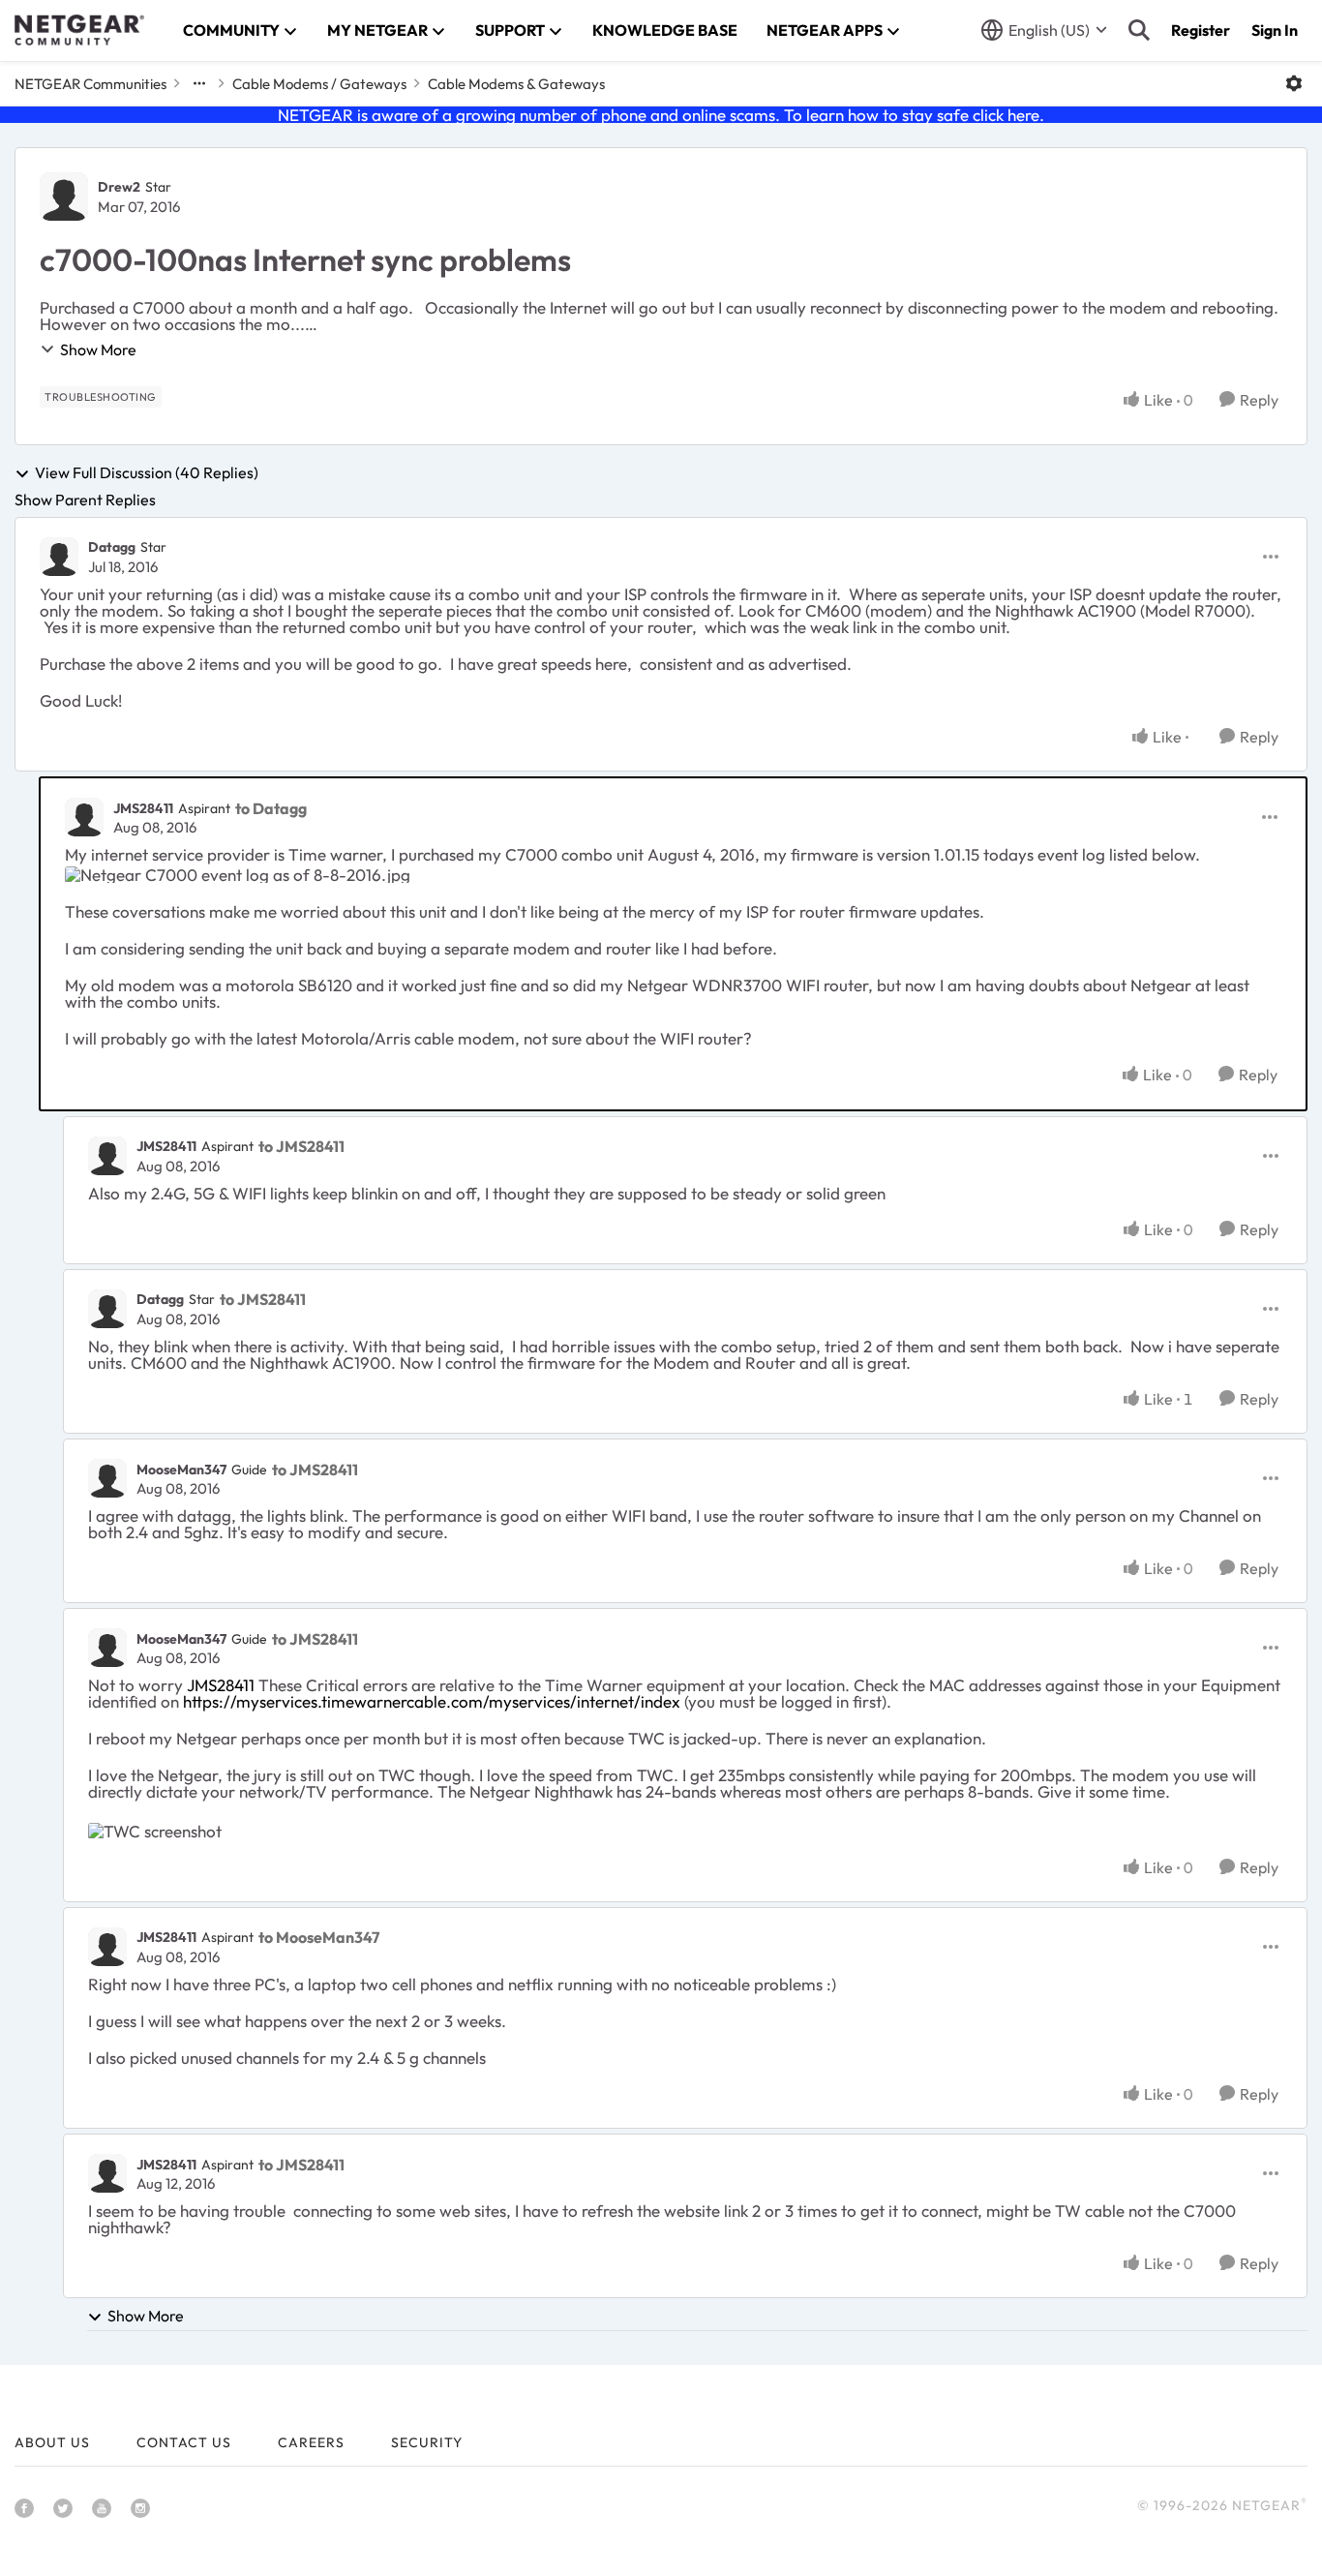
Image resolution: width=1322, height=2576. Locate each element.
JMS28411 (143, 808)
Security (427, 2442)
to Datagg (271, 808)
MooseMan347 (181, 1470)
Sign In (1275, 30)
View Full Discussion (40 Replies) (147, 473)
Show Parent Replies (85, 500)
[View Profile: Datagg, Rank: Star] (59, 557)
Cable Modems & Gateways (516, 84)
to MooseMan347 (319, 1937)
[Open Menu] (1294, 83)
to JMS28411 (301, 1146)
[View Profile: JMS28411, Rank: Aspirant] (84, 817)
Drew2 (119, 187)
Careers (311, 2442)
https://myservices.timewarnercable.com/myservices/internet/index (432, 1701)
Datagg (112, 547)
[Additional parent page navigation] (199, 83)
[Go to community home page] (79, 30)
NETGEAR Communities (90, 84)
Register (1201, 30)
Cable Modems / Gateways (319, 84)
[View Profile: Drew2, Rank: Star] (64, 197)
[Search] (1139, 30)
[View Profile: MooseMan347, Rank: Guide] (107, 1478)
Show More (98, 349)
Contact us (184, 2442)
